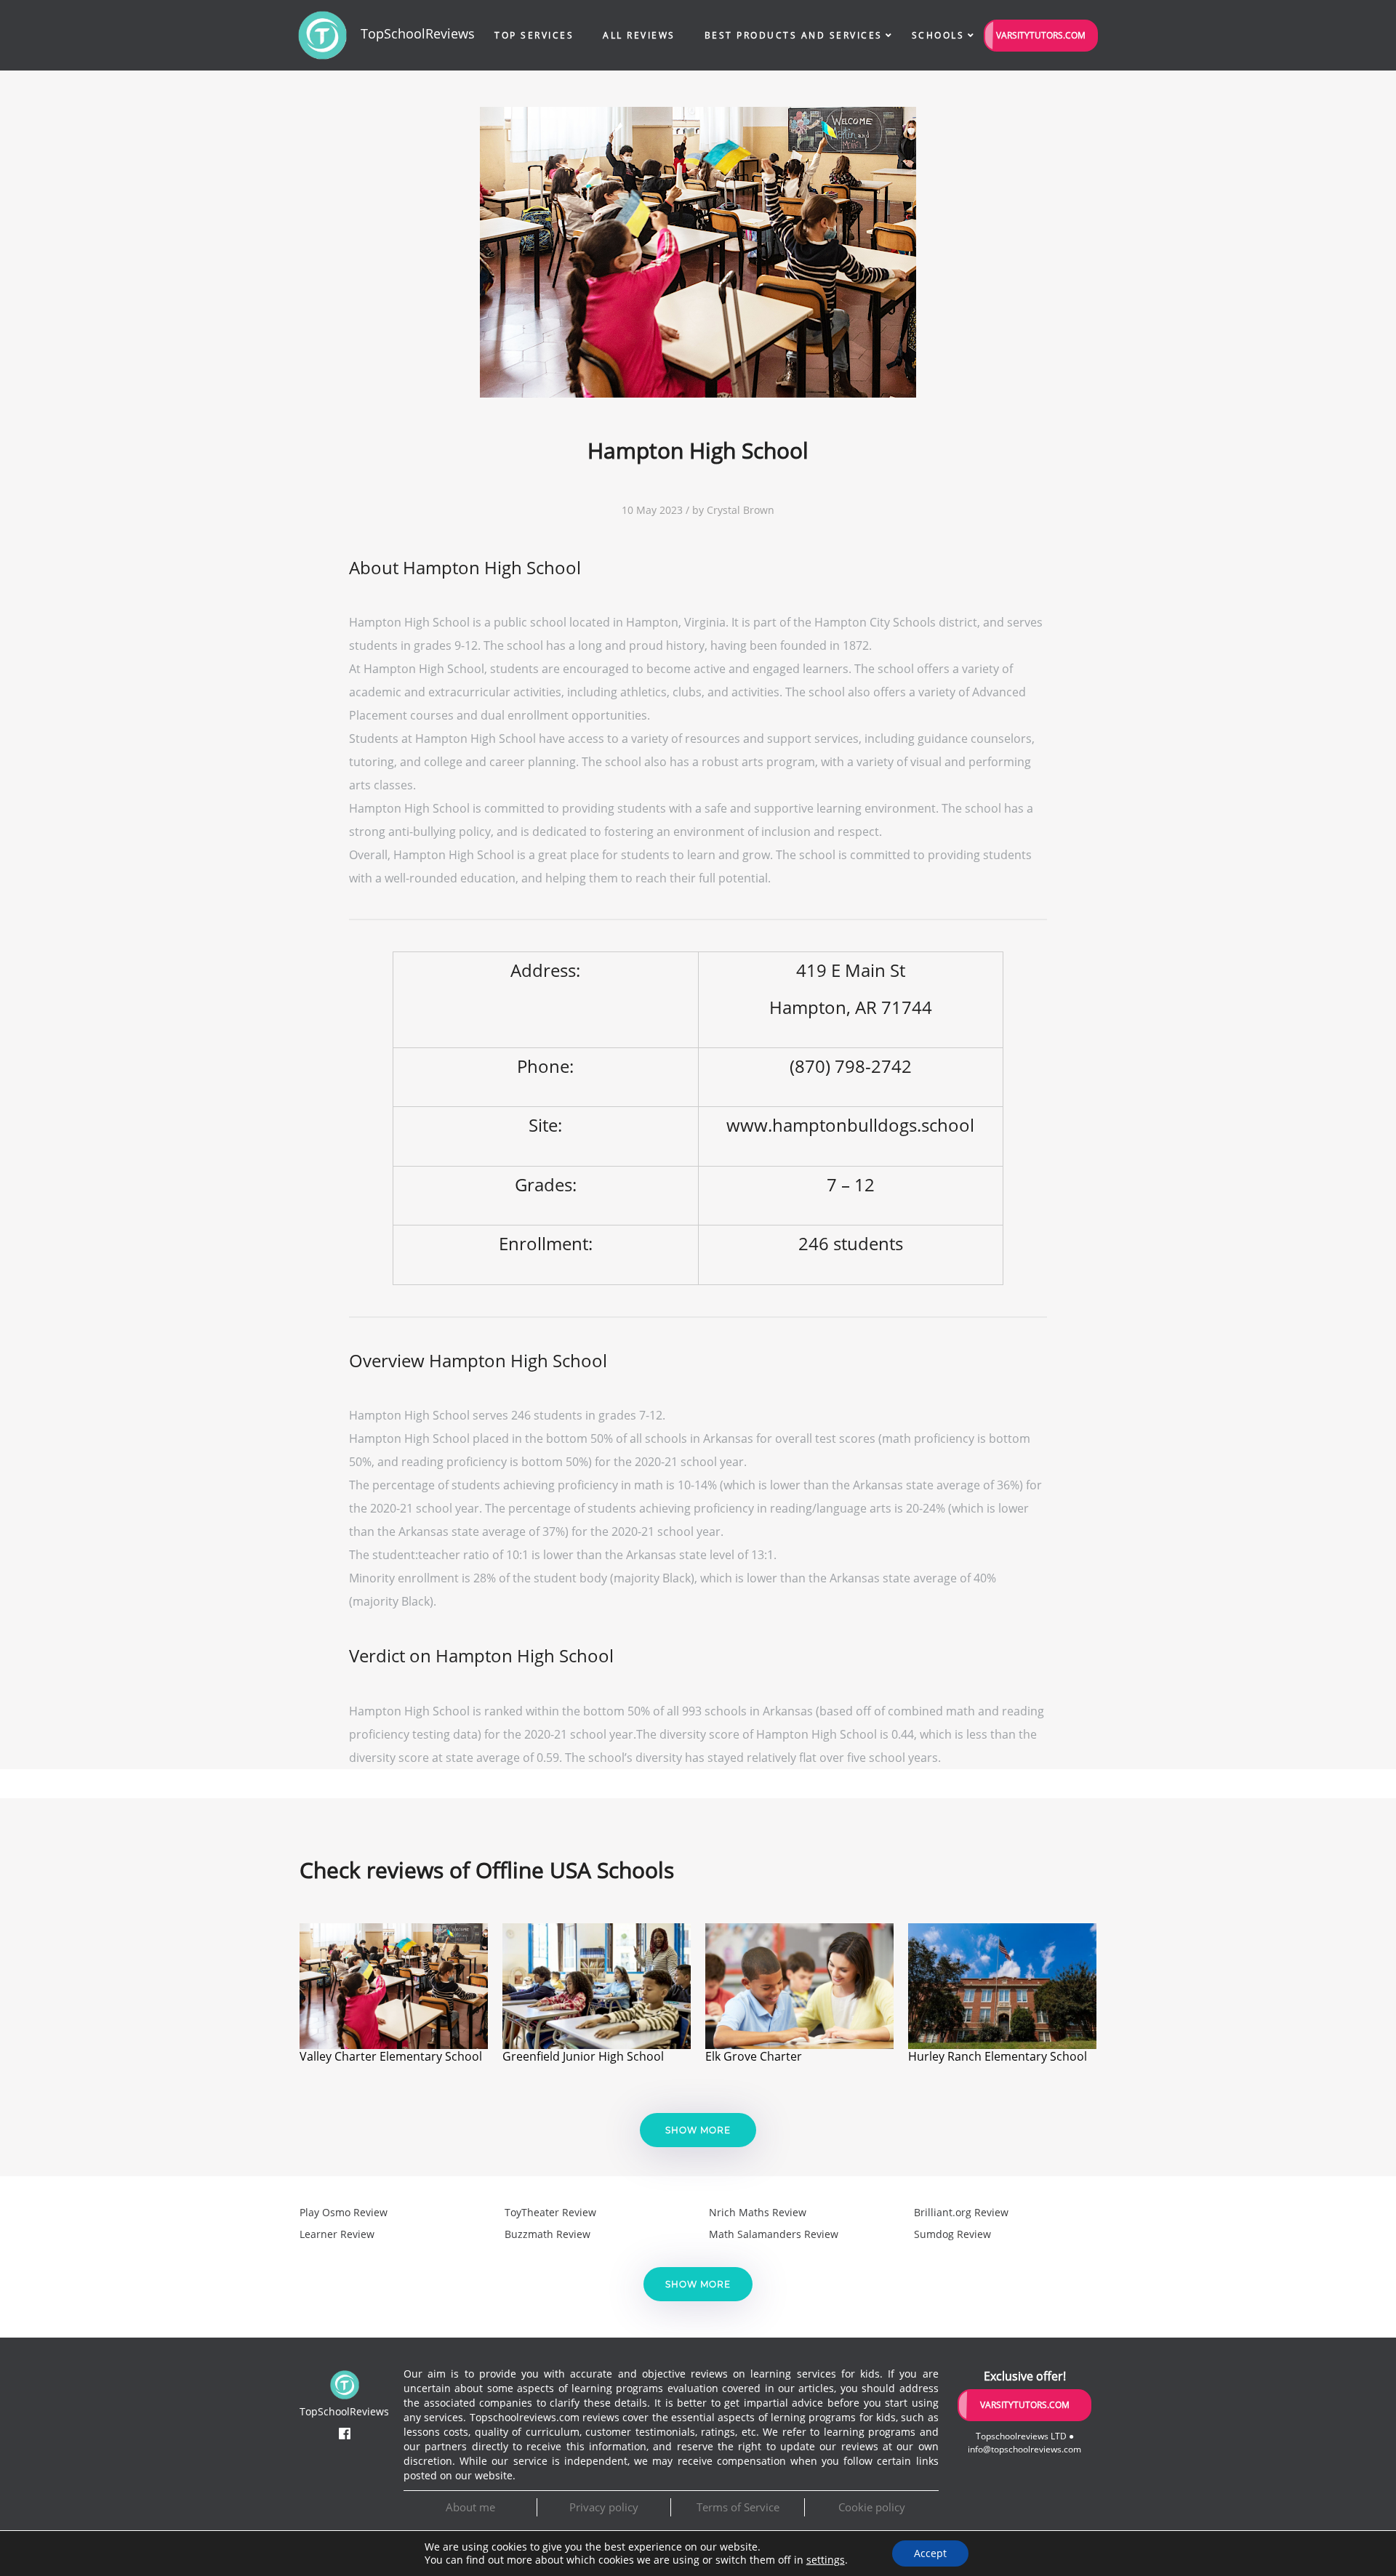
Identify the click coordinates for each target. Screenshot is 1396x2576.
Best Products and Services (794, 35)
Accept (930, 2553)
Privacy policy (604, 2507)
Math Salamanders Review (774, 2234)
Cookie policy (872, 2507)
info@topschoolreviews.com (1024, 2449)
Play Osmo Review (344, 2212)
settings (826, 2560)
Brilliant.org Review (961, 2212)
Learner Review (337, 2234)
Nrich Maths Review (758, 2212)
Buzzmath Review (547, 2234)
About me (470, 2507)
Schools (938, 35)
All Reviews (639, 35)
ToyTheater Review (550, 2212)
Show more (698, 2130)
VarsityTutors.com (1041, 35)
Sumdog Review (952, 2234)
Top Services (534, 35)
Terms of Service (738, 2507)
